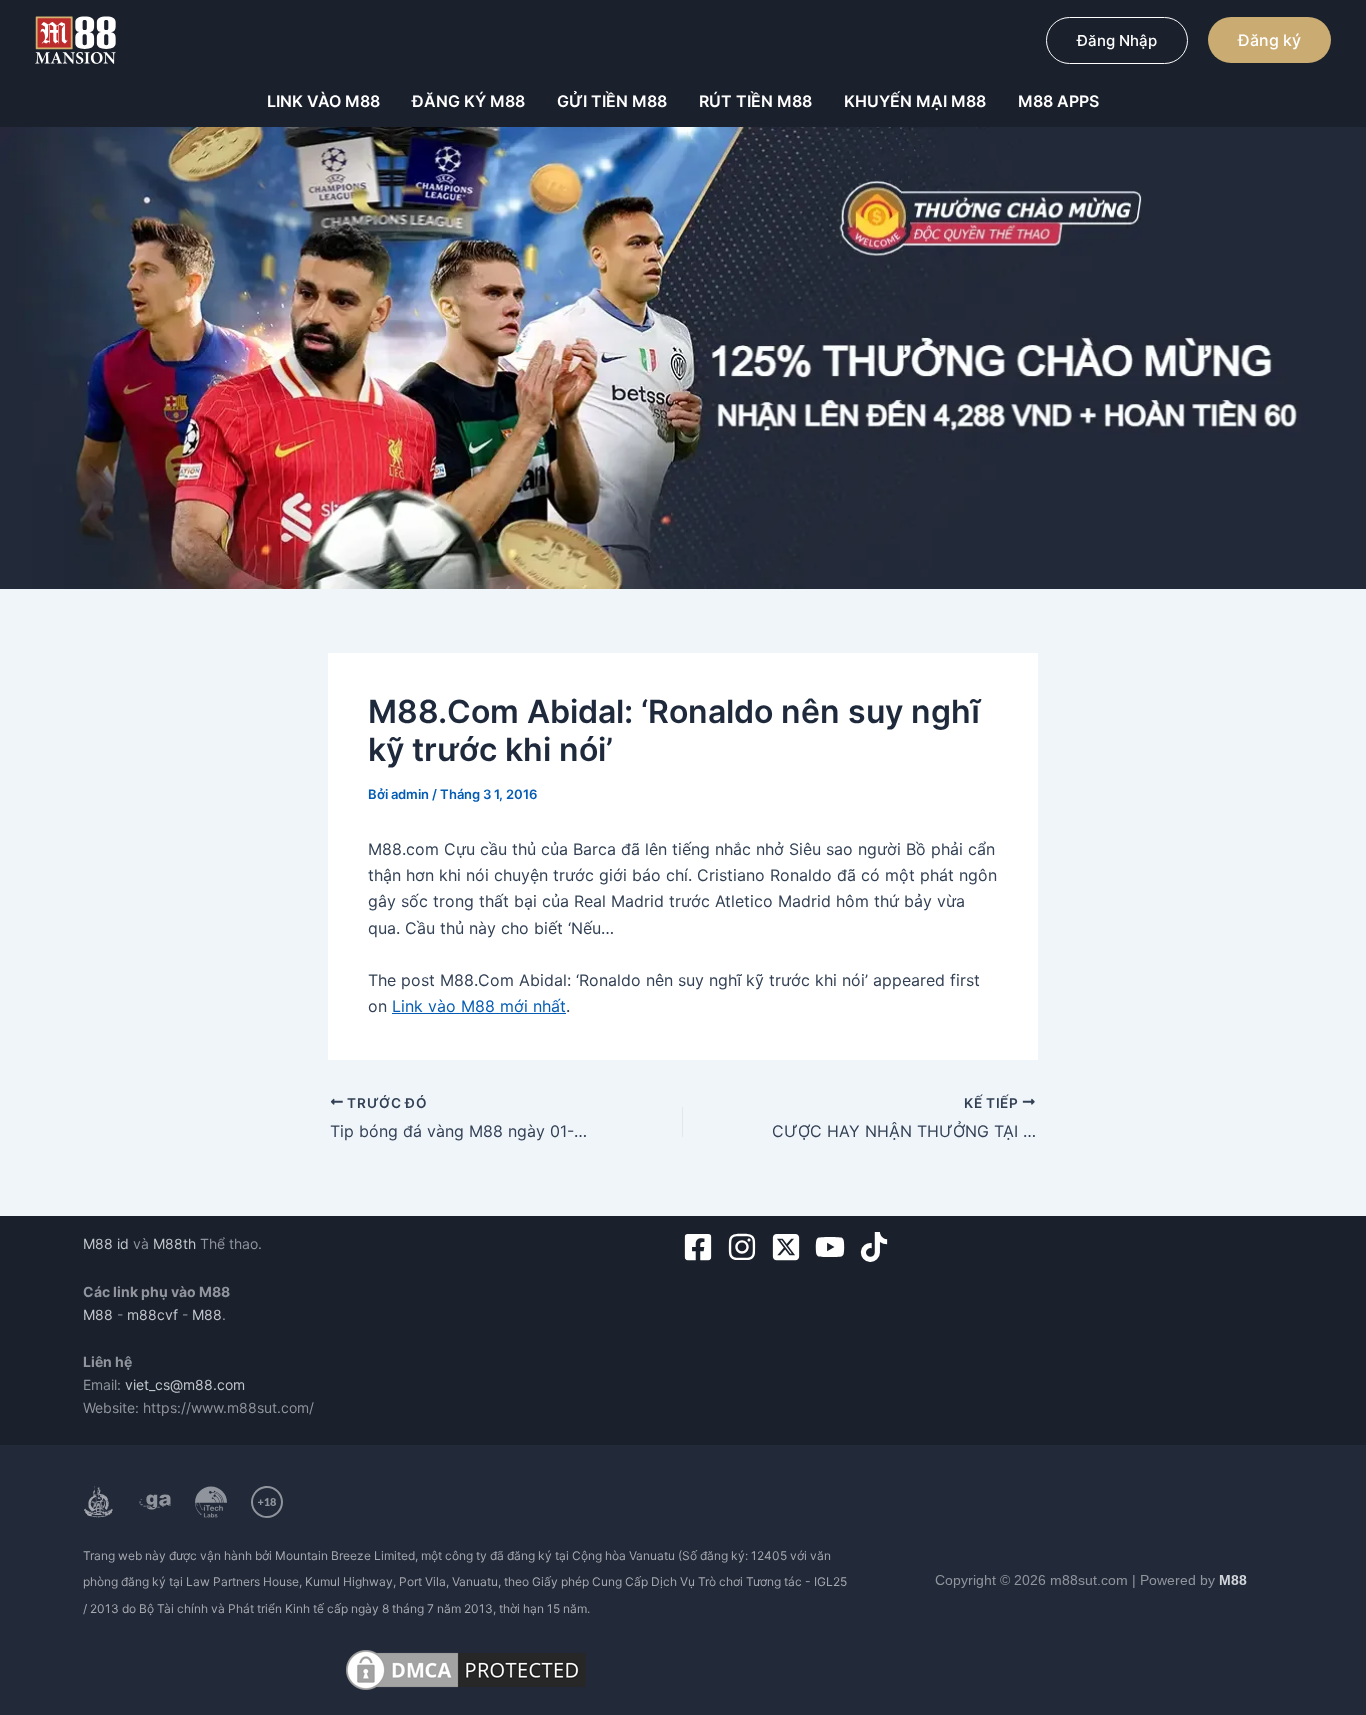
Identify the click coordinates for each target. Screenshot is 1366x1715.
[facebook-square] (702, 1247)
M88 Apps (1058, 101)
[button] (1117, 40)
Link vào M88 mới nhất (479, 1006)
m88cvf (152, 1314)
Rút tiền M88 (755, 101)
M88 (98, 1314)
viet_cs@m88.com (185, 1384)
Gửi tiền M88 (612, 101)
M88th (174, 1243)
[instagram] (746, 1247)
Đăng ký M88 (468, 101)
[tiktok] (878, 1247)
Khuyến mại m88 (915, 101)
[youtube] (834, 1247)
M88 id (106, 1243)
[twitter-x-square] (790, 1247)
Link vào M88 (323, 101)
